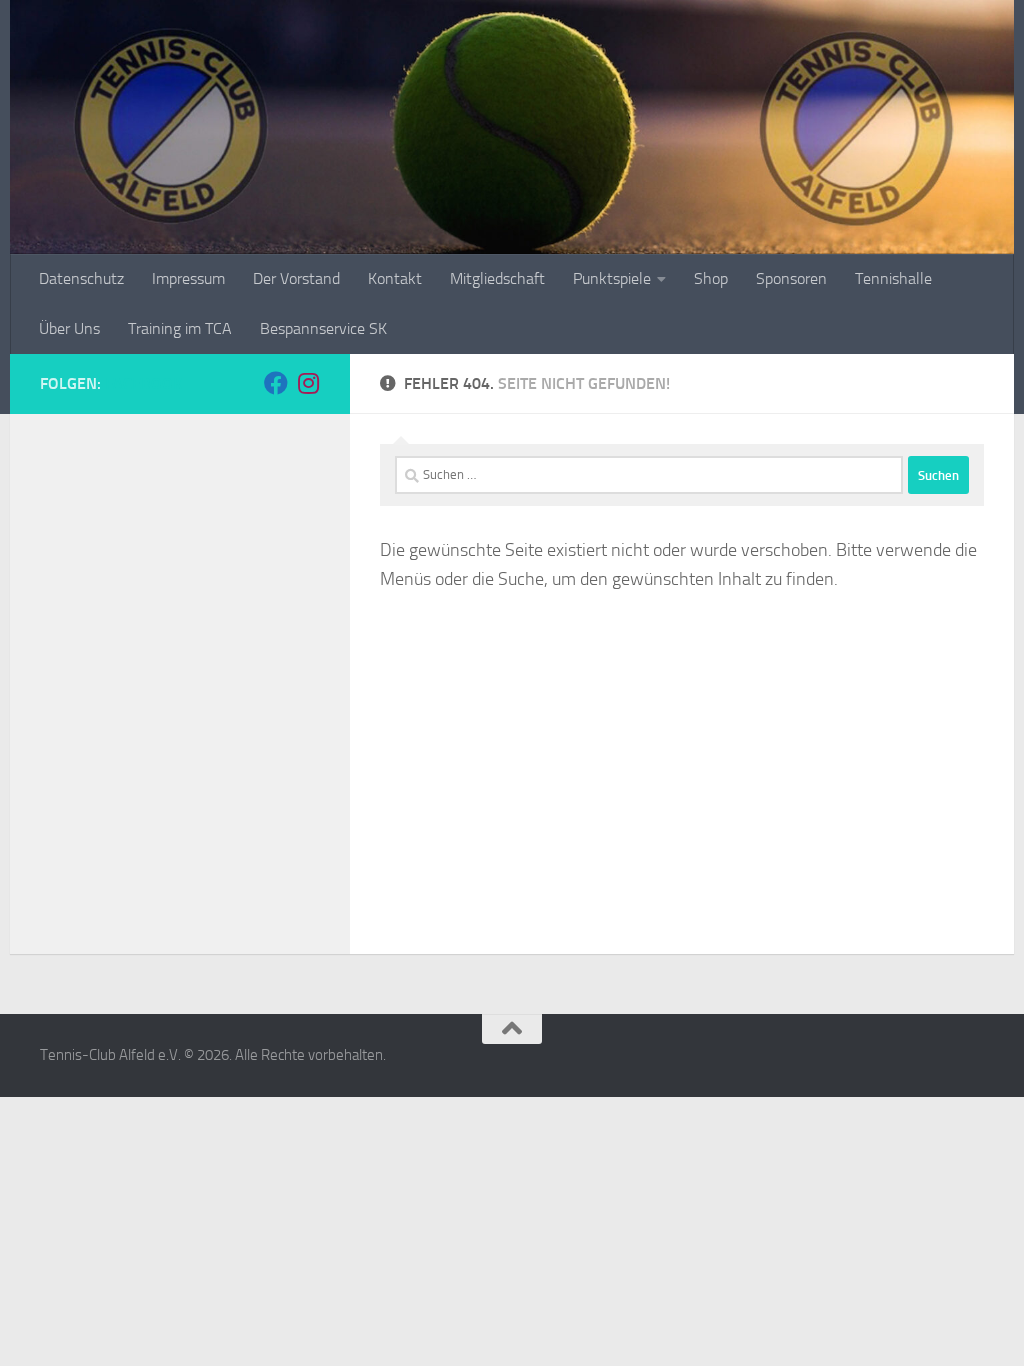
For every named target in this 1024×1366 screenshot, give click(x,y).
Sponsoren (791, 278)
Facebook (143, 383)
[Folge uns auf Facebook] (276, 383)
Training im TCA (180, 328)
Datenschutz (81, 278)
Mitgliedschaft (497, 278)
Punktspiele (612, 278)
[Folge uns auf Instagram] (308, 383)
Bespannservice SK (323, 328)
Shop (711, 278)
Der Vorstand (296, 278)
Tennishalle (893, 278)
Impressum (188, 278)
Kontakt (395, 278)
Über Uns (69, 328)
